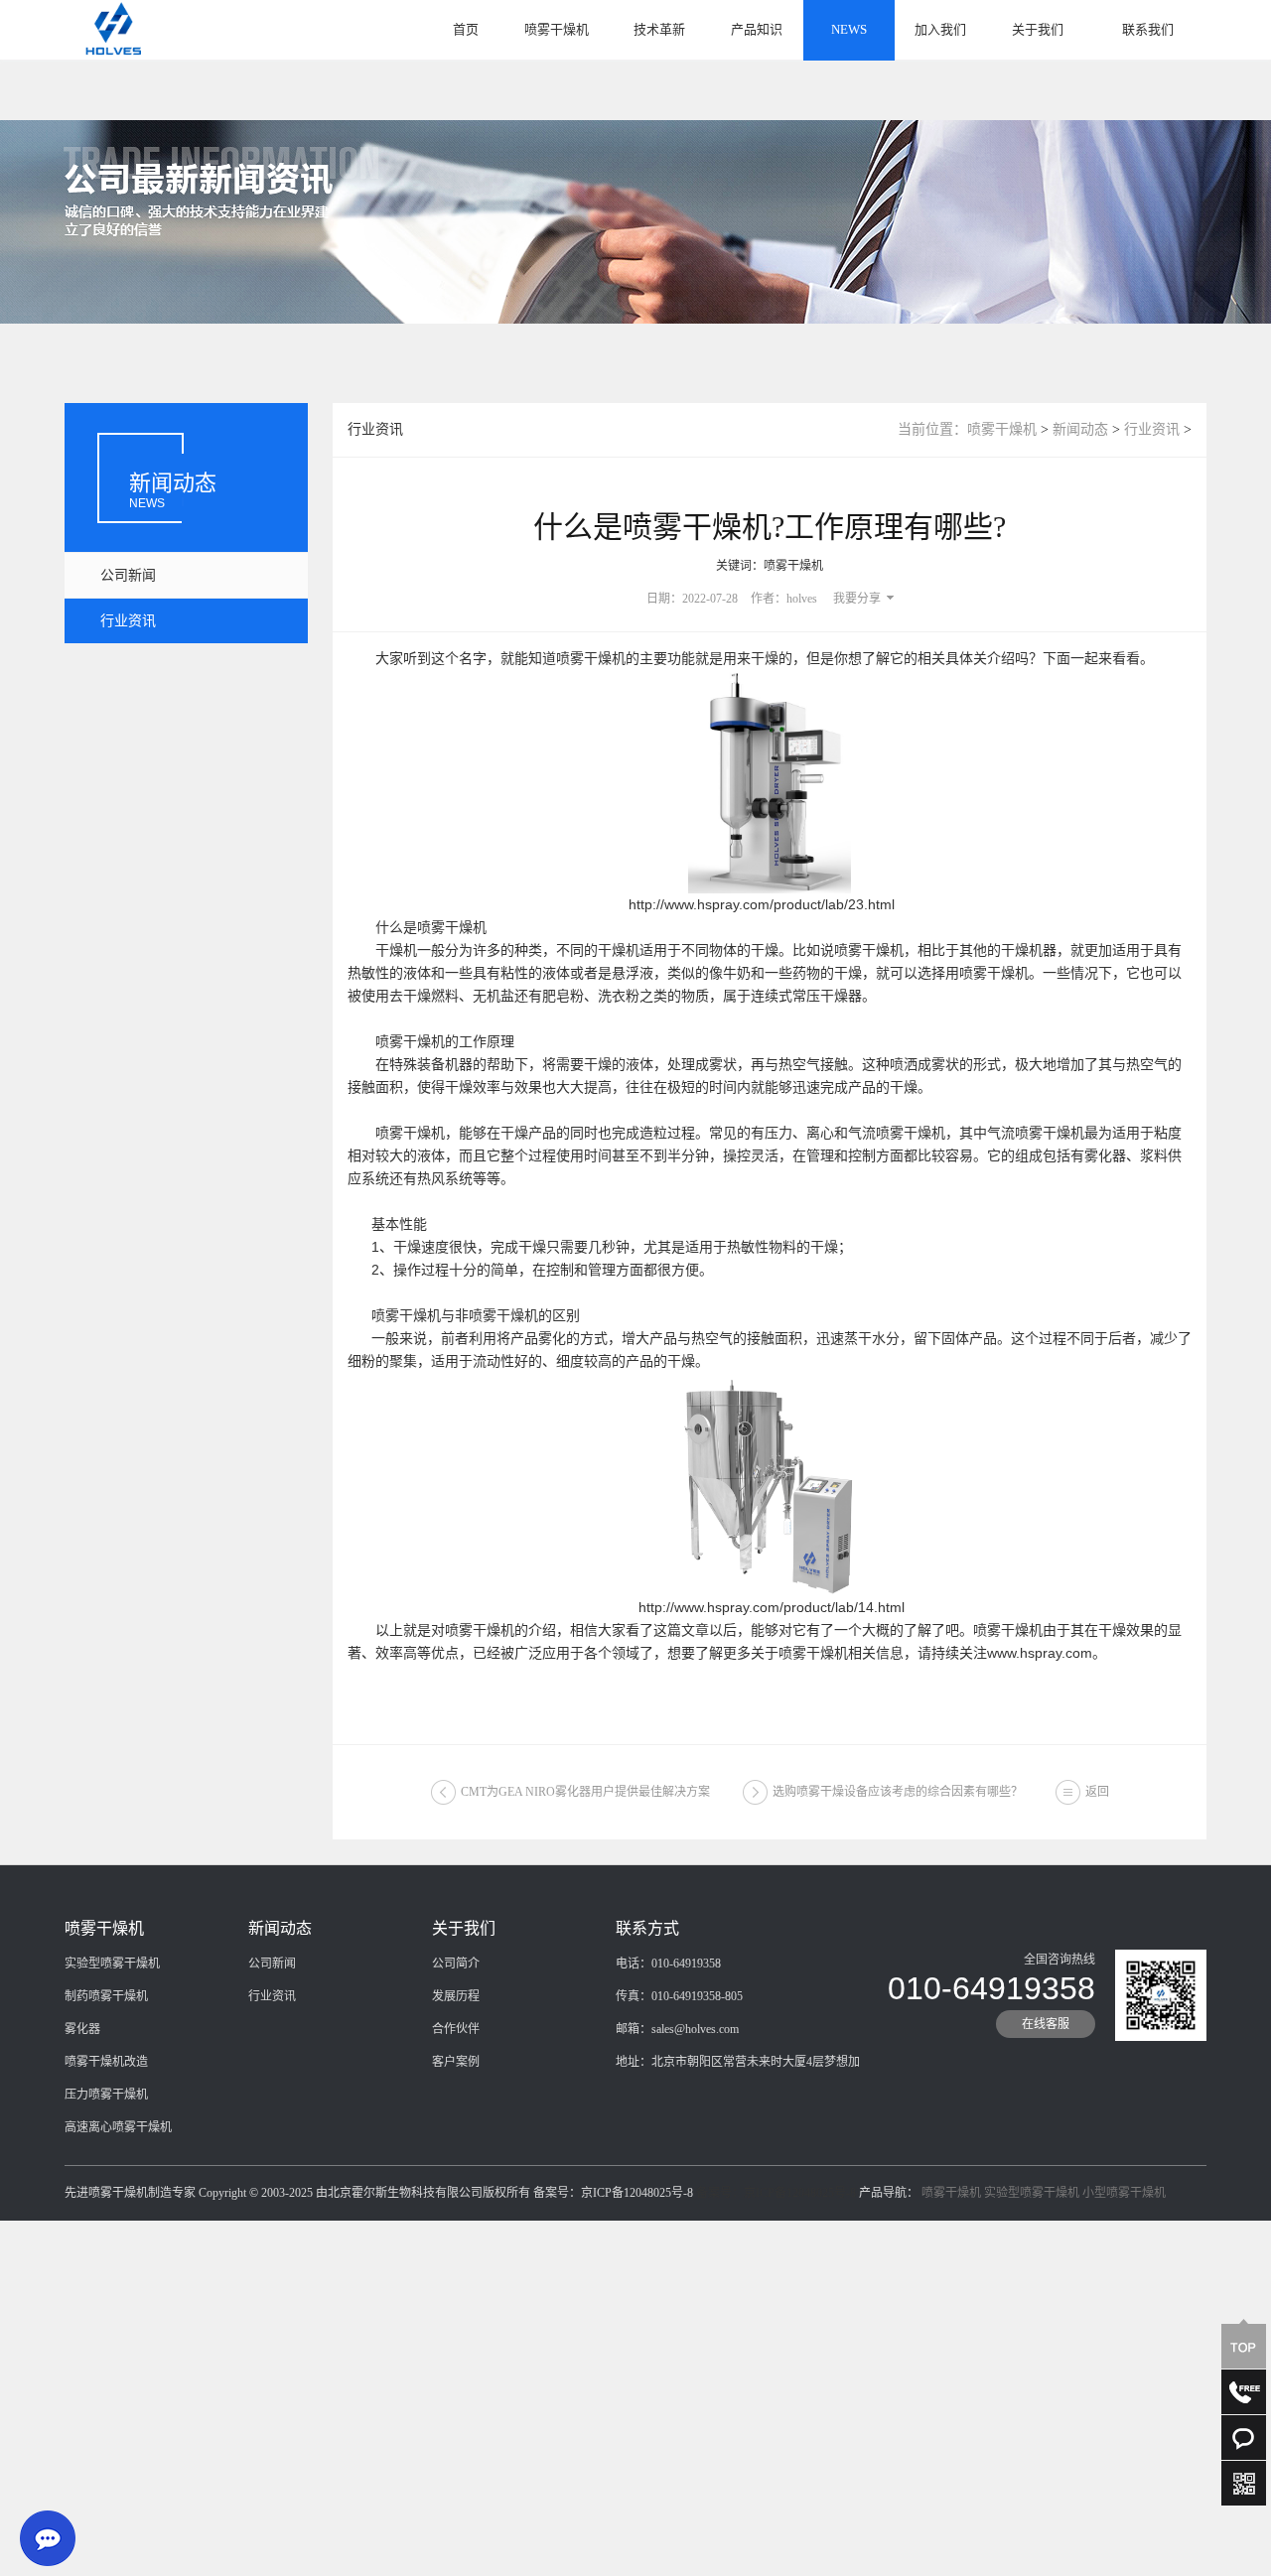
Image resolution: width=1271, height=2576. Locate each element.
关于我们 (1038, 29)
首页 (466, 29)
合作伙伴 (456, 2029)
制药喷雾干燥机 (106, 1996)
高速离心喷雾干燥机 (118, 2127)
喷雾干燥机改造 (106, 2062)
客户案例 (456, 2062)
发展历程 (456, 1996)
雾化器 (82, 2029)
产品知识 (757, 29)
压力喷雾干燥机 (106, 2095)
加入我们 (940, 29)
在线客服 (1046, 2024)
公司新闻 (128, 575)
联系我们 (1148, 29)
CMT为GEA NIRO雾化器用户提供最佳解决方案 (585, 1792)
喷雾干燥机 (557, 29)
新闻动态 (1080, 429)
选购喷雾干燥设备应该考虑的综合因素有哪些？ (898, 1792)
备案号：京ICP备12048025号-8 (776, 2193)
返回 (1097, 1792)
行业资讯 (128, 621)
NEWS (849, 29)
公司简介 (456, 1964)
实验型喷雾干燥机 (112, 1964)
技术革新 (659, 29)
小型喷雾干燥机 (1124, 2193)
